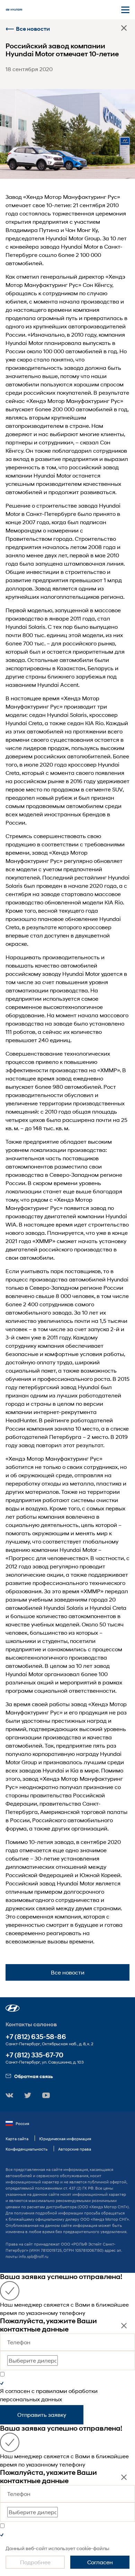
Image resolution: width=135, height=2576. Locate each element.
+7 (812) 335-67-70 (34, 2055)
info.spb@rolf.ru (34, 2256)
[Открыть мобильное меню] (125, 10)
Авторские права (75, 2149)
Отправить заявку (42, 2415)
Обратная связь (34, 2076)
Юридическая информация (65, 2139)
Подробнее (35, 2562)
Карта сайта (17, 2139)
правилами (52, 2391)
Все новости (33, 29)
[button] (13, 2008)
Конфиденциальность (26, 2149)
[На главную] (14, 10)
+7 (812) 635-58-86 (36, 2037)
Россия (22, 2123)
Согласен (100, 2562)
